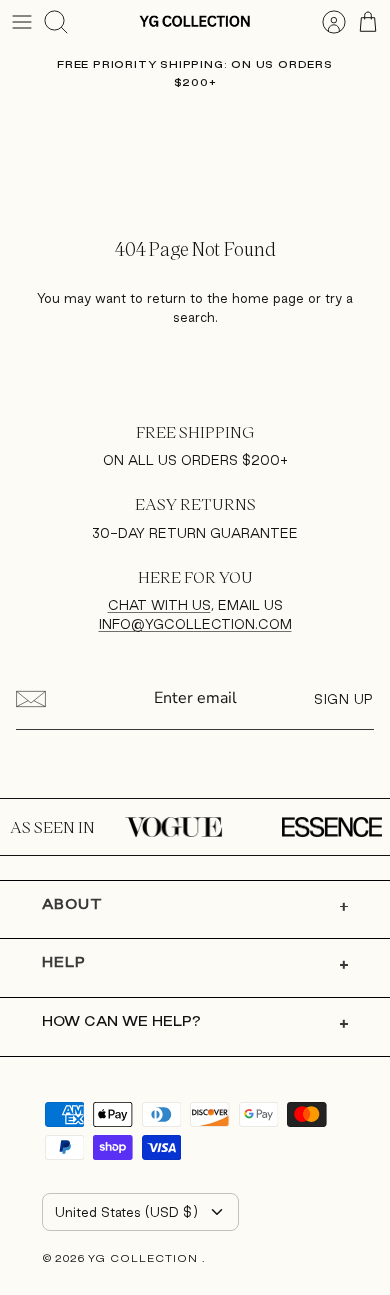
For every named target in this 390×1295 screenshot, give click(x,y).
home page (268, 298)
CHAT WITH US (159, 605)
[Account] (324, 22)
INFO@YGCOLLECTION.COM (195, 624)
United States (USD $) (126, 1212)
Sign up (344, 699)
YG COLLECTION (145, 1258)
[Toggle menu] (22, 22)
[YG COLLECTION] (195, 21)
